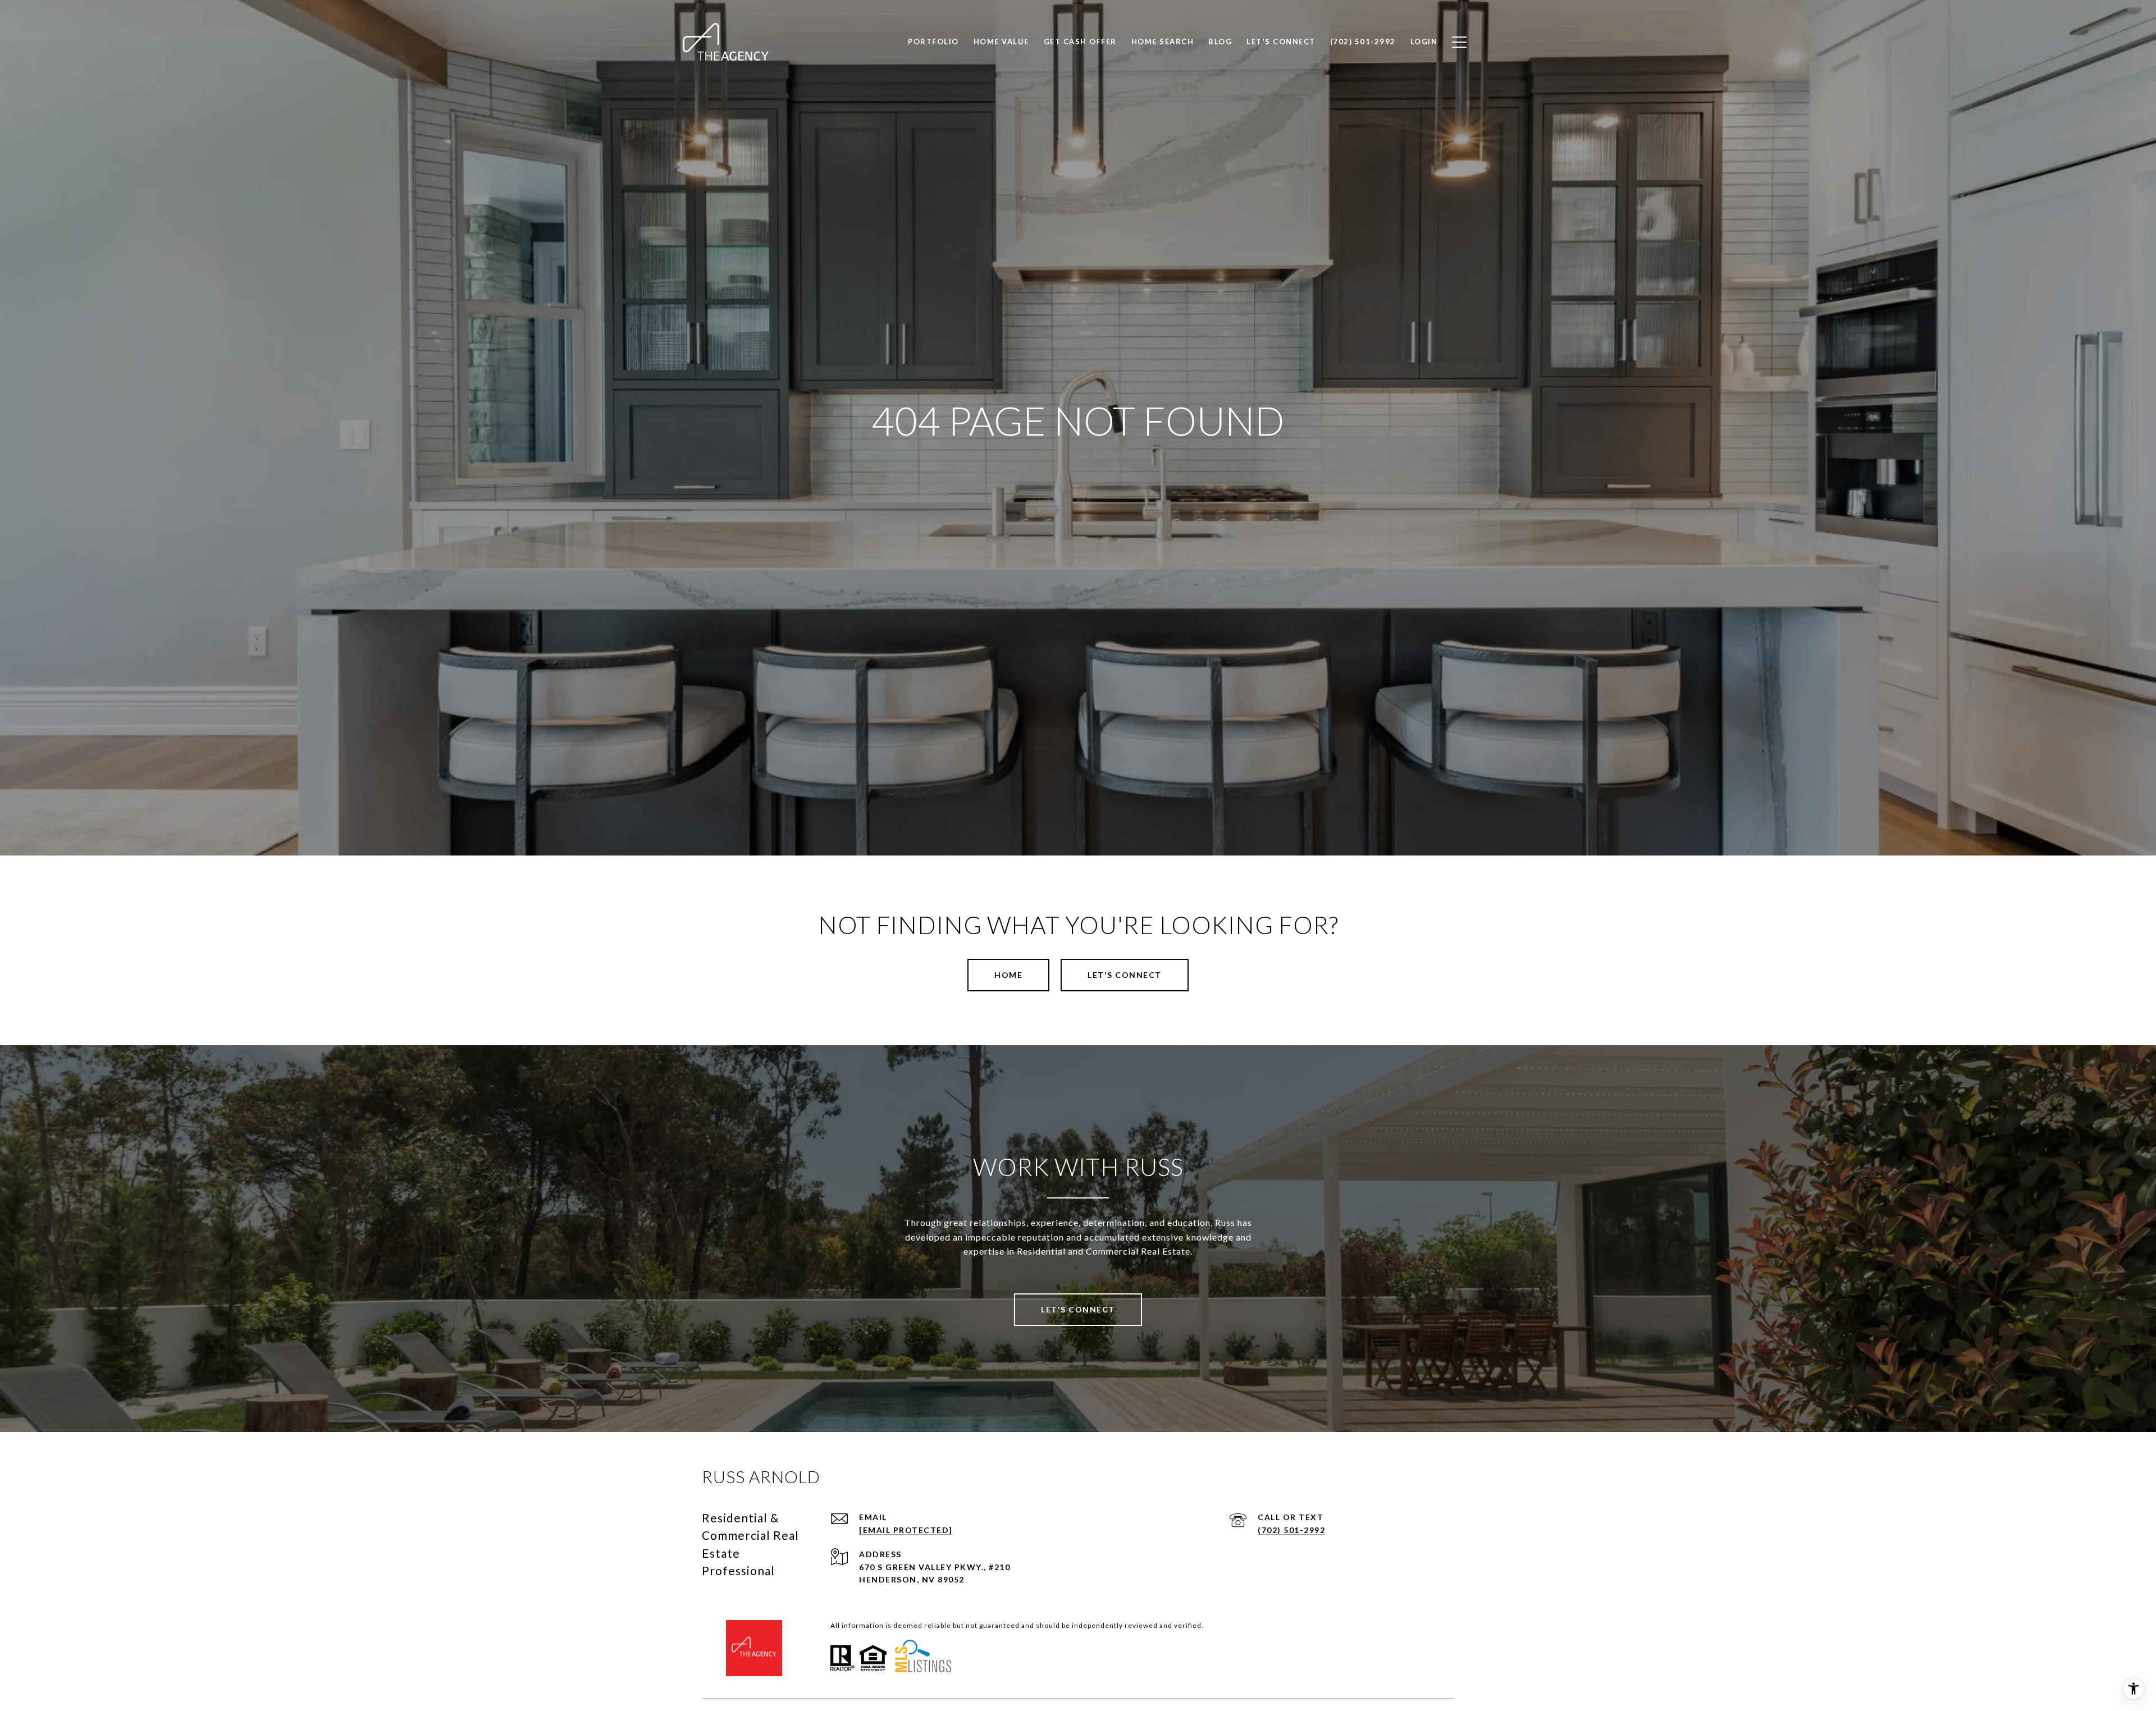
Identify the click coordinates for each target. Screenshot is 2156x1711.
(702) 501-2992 (1291, 1530)
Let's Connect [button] (1125, 975)
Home (1008, 975)
